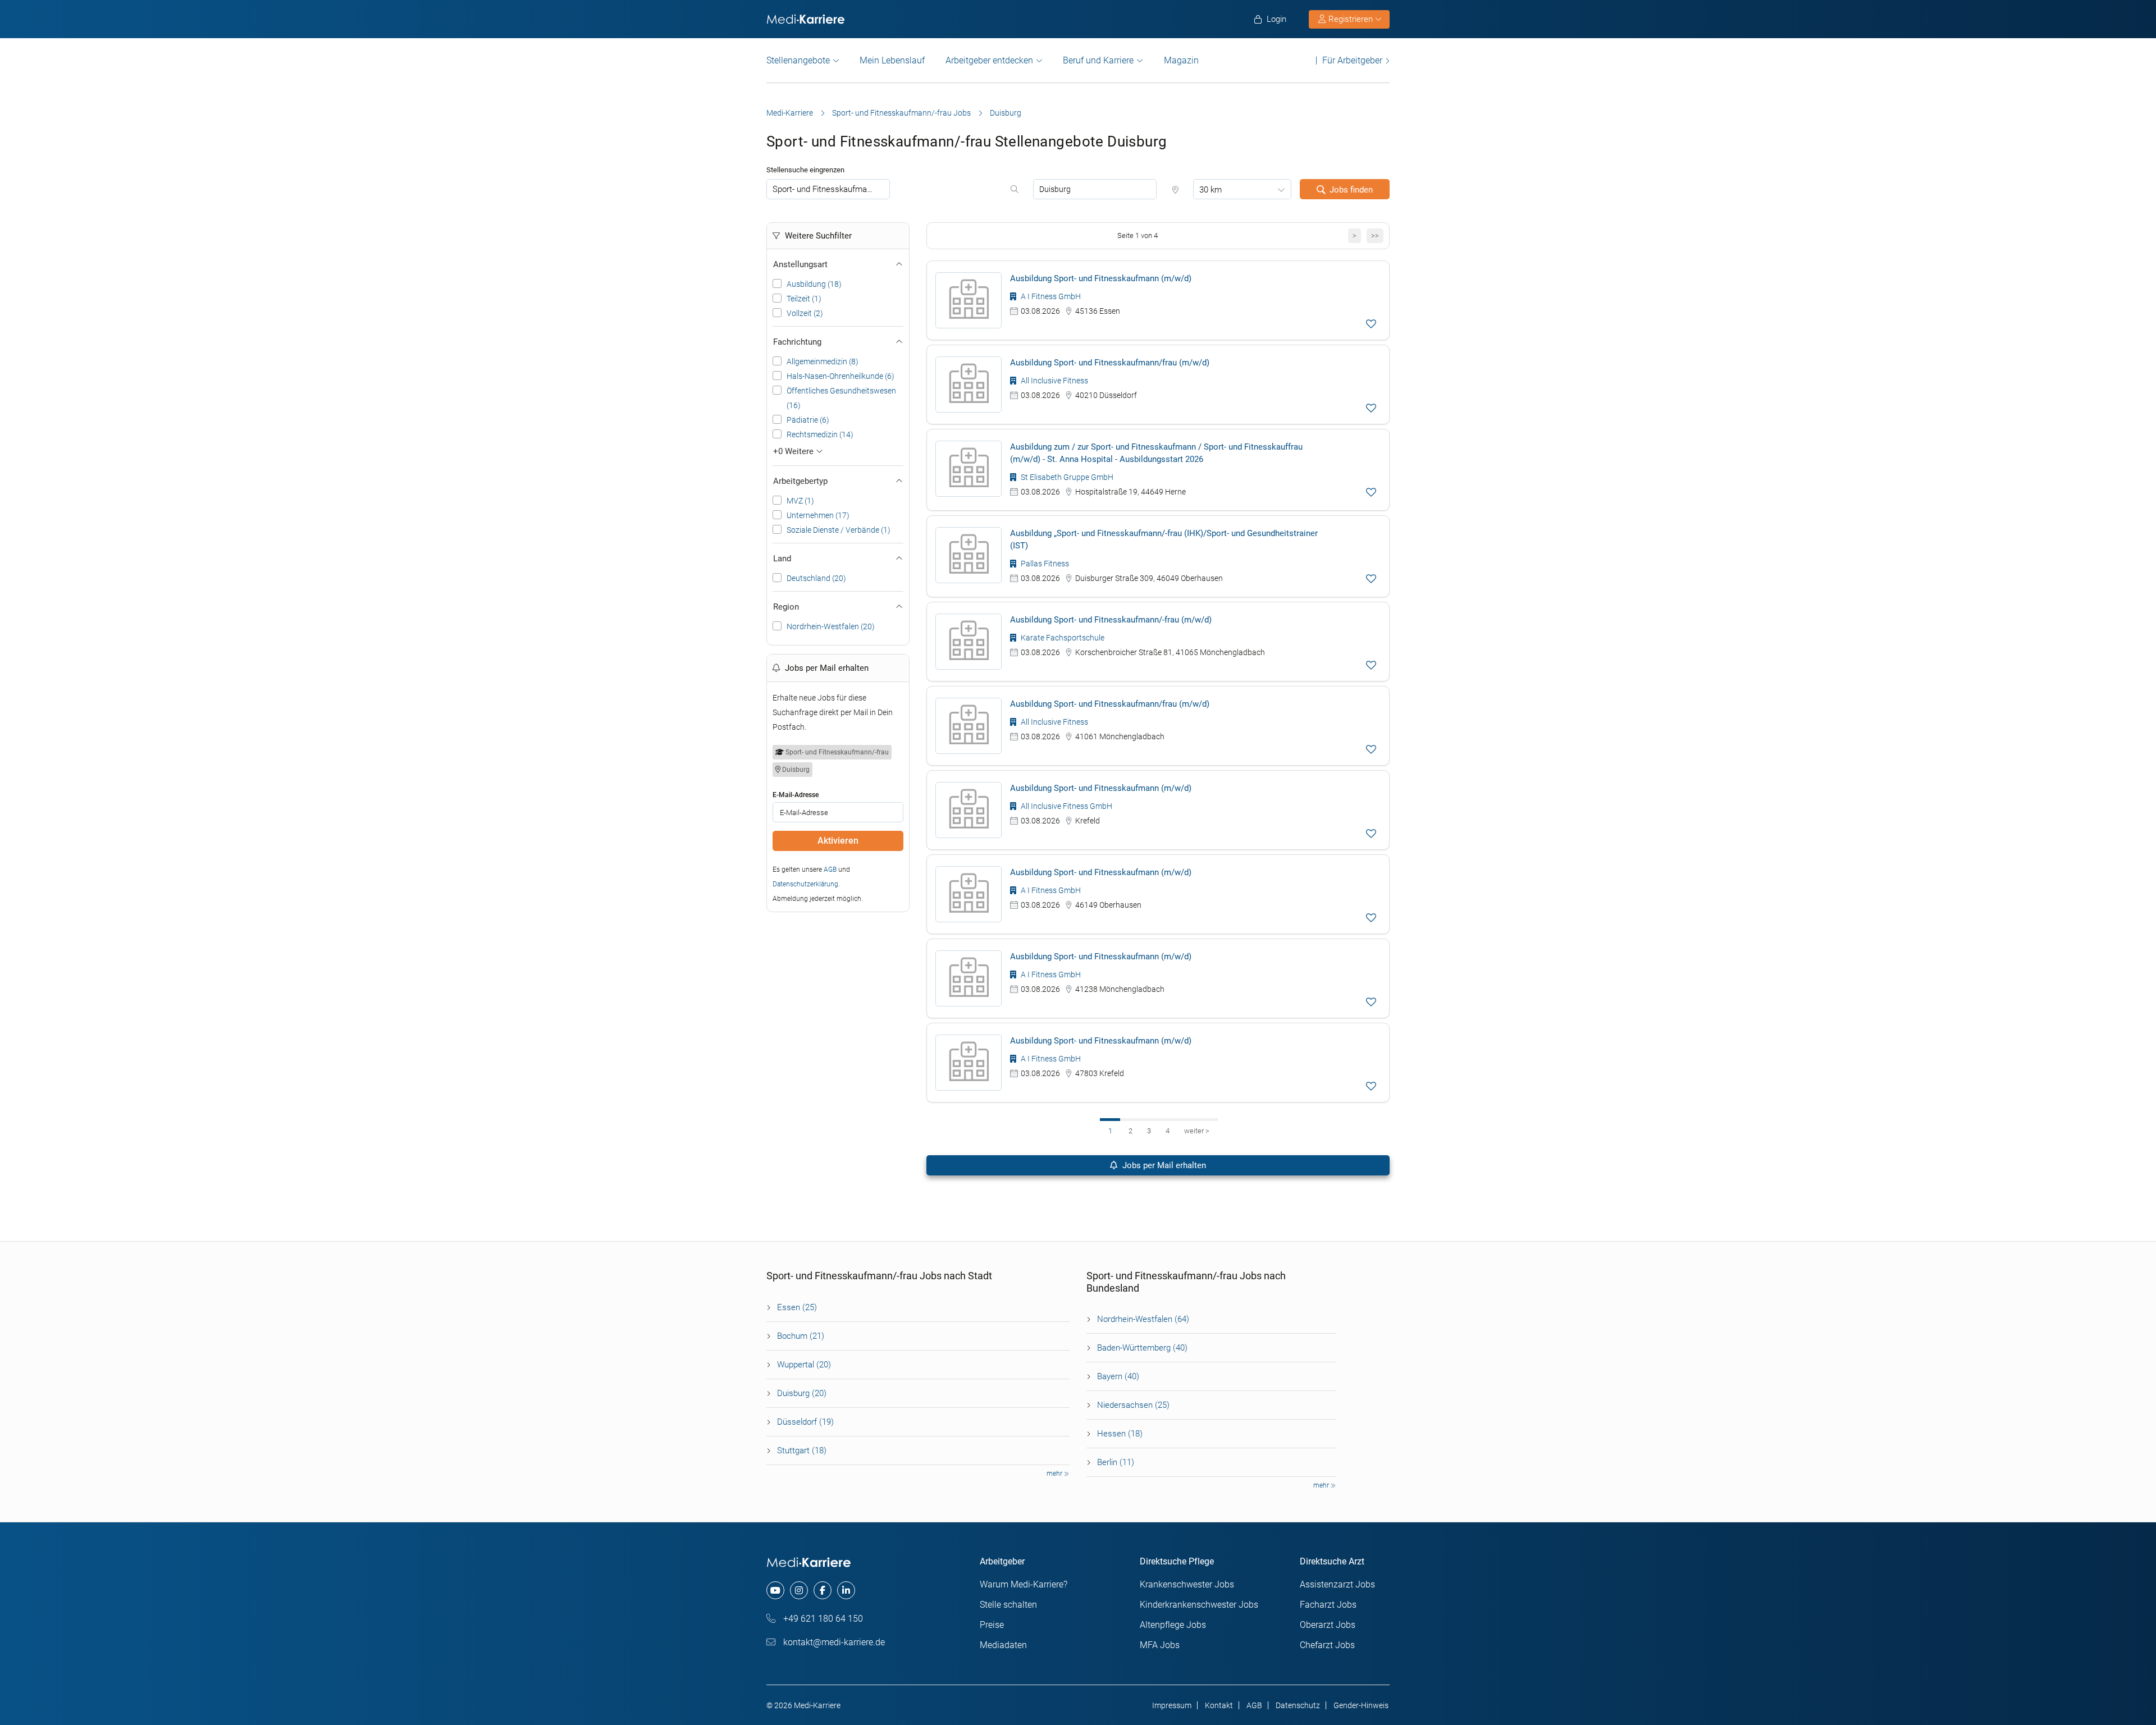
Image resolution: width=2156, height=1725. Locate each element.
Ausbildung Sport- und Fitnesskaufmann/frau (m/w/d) (1110, 363)
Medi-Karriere (790, 113)
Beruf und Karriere (1098, 60)
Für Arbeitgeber (1352, 60)
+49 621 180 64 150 (822, 1619)
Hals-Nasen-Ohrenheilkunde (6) (841, 376)
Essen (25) (797, 1307)
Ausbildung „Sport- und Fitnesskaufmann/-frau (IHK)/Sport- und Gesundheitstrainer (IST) (1164, 539)
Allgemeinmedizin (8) (823, 362)
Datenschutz (1298, 1705)
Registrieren (1351, 19)
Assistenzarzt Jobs (1337, 1584)
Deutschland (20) (816, 578)
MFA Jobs (1160, 1645)
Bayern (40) (1118, 1376)
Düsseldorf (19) (805, 1422)
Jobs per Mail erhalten (1163, 1165)
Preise (992, 1625)
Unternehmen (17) (818, 515)
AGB (830, 870)
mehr (1055, 1474)
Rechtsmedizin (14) (820, 434)
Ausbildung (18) (814, 284)
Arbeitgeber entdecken (989, 60)
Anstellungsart (800, 264)
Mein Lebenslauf (892, 60)
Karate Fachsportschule (1062, 638)
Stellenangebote (798, 60)
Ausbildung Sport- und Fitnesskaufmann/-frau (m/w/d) (1111, 620)
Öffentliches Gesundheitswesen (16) (841, 398)
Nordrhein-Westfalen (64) (1143, 1319)
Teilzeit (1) (804, 299)
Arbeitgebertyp (800, 481)
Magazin (1181, 60)
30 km (1211, 190)
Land (782, 559)
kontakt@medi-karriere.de (833, 1642)
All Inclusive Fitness (1054, 381)
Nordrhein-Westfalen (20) (831, 626)
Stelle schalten (1008, 1605)
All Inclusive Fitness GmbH (1066, 806)
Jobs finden (1351, 190)
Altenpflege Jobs (1173, 1625)
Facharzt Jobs (1328, 1605)
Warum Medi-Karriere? (1024, 1584)
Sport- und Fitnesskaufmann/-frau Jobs (901, 113)
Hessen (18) (1120, 1434)
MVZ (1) (800, 501)
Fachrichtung (797, 342)
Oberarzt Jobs (1328, 1625)
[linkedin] (846, 1590)
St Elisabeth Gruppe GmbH (1066, 477)
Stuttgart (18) (802, 1451)
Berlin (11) (1116, 1462)
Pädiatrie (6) (808, 420)
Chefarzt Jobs (1327, 1645)
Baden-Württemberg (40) (1142, 1348)
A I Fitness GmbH (1050, 296)
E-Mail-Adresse (796, 795)
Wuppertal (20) (804, 1365)
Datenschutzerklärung (805, 884)
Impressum (1172, 1705)
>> (1375, 235)
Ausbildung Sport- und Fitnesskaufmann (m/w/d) (1101, 278)
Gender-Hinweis (1361, 1705)
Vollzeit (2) (805, 313)
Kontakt (1219, 1705)
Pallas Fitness (1044, 564)
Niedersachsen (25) (1133, 1405)
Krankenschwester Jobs (1187, 1584)
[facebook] (823, 1590)
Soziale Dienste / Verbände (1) (839, 530)
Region (786, 607)
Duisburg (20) (802, 1393)
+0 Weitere (794, 451)
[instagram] (799, 1590)
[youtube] (775, 1590)
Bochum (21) (801, 1336)
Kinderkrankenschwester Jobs (1199, 1605)
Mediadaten (1003, 1645)
